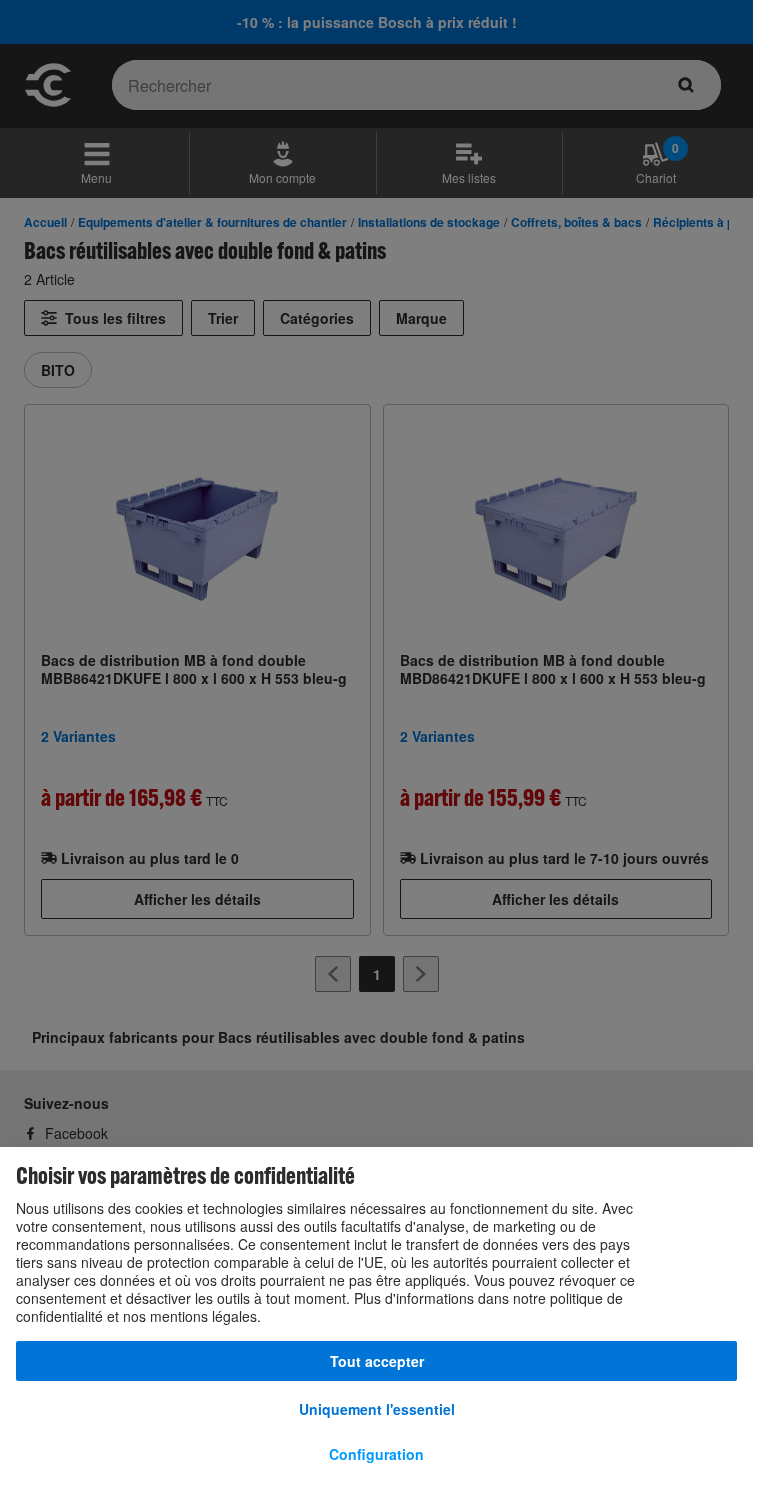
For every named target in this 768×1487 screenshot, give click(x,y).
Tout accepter (377, 1361)
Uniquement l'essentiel (377, 1409)
